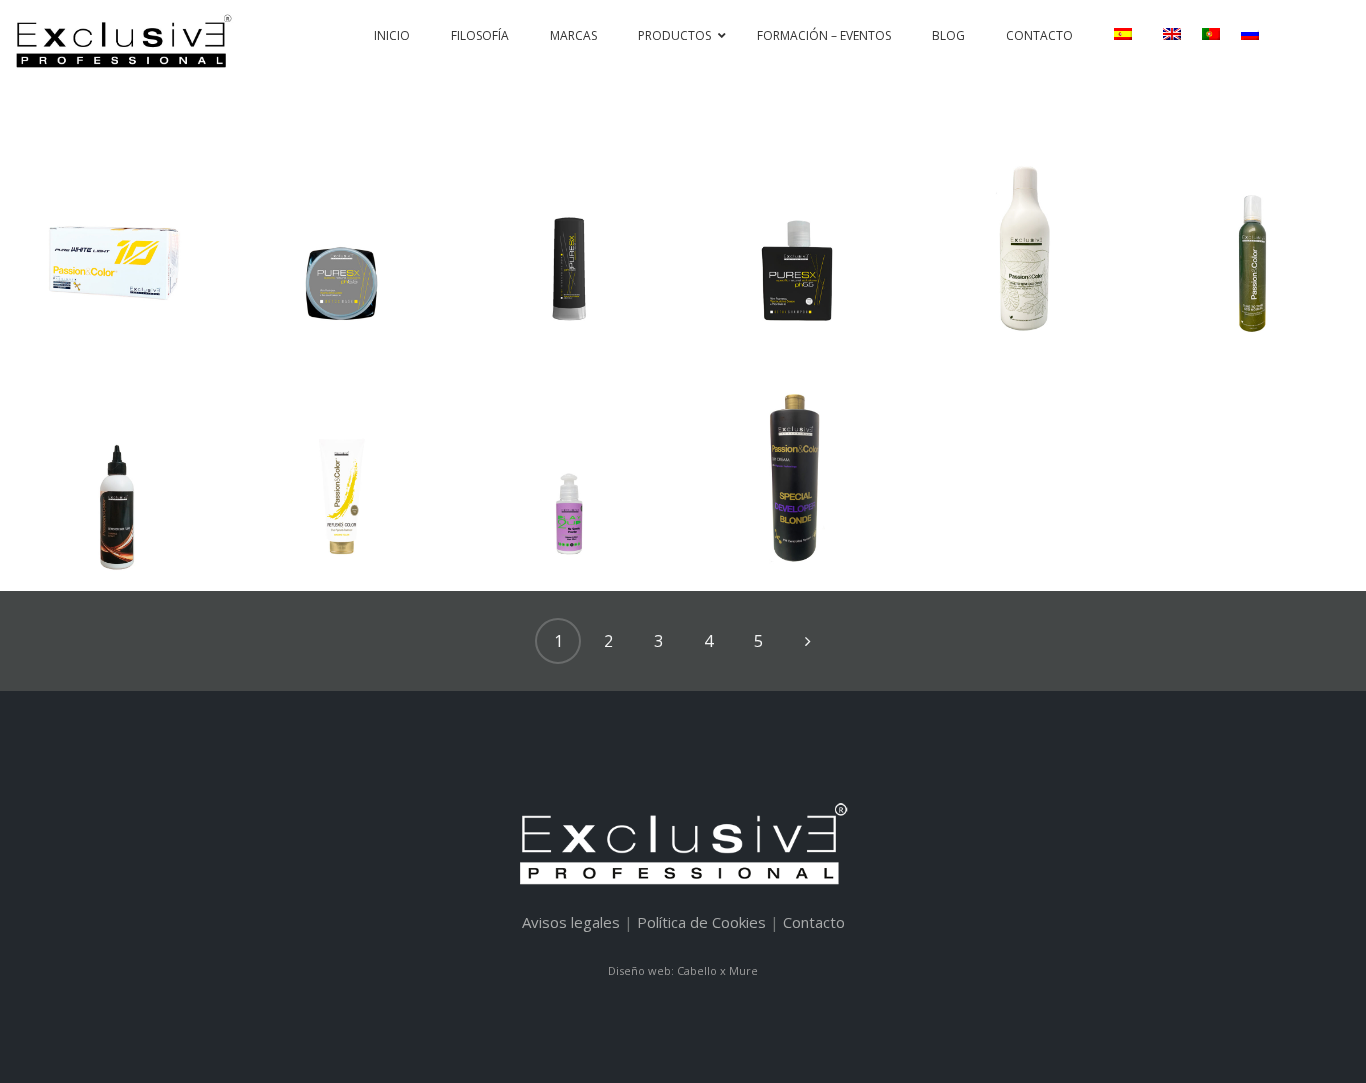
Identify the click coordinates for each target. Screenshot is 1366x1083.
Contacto (814, 922)
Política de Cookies (701, 922)
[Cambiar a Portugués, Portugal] (1210, 34)
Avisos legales (571, 922)
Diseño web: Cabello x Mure (683, 970)
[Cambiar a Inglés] (1171, 34)
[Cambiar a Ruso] (1249, 34)
